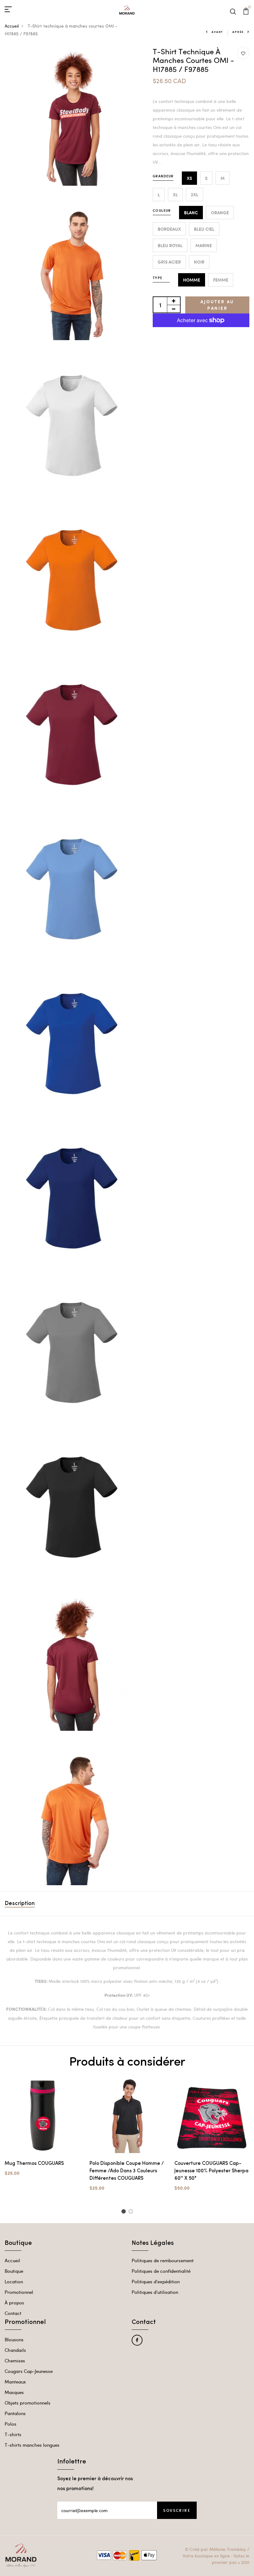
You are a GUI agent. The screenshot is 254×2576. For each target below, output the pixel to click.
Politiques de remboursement (163, 2260)
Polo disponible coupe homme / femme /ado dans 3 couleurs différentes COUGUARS (127, 2171)
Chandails (15, 2350)
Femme (221, 280)
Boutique (14, 2271)
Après (238, 32)
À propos (14, 2303)
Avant (217, 32)
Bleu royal (170, 245)
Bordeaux (169, 229)
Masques (14, 2392)
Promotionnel (19, 2292)
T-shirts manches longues (32, 2445)
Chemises (15, 2361)
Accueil (12, 26)
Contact (13, 2313)
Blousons (14, 2339)
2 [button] (132, 2212)
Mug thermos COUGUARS (34, 2164)
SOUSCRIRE (177, 2510)
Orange (220, 213)
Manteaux (15, 2382)
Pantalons (15, 2413)
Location (14, 2281)
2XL (195, 195)
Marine (204, 245)
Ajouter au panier (217, 305)
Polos (11, 2424)
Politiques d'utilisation (155, 2292)
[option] (42, 2132)
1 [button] (124, 2212)
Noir (199, 262)
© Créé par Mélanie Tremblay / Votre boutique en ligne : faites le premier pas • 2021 (216, 2556)
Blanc (191, 213)
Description (20, 1904)
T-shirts (13, 2434)
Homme (192, 280)
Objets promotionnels (28, 2403)
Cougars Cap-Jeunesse (29, 2371)
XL (175, 195)
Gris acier (169, 262)
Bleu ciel (204, 229)
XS (189, 178)
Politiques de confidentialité (161, 2271)
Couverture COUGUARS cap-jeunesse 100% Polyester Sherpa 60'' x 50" (211, 2171)
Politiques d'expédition (156, 2281)
